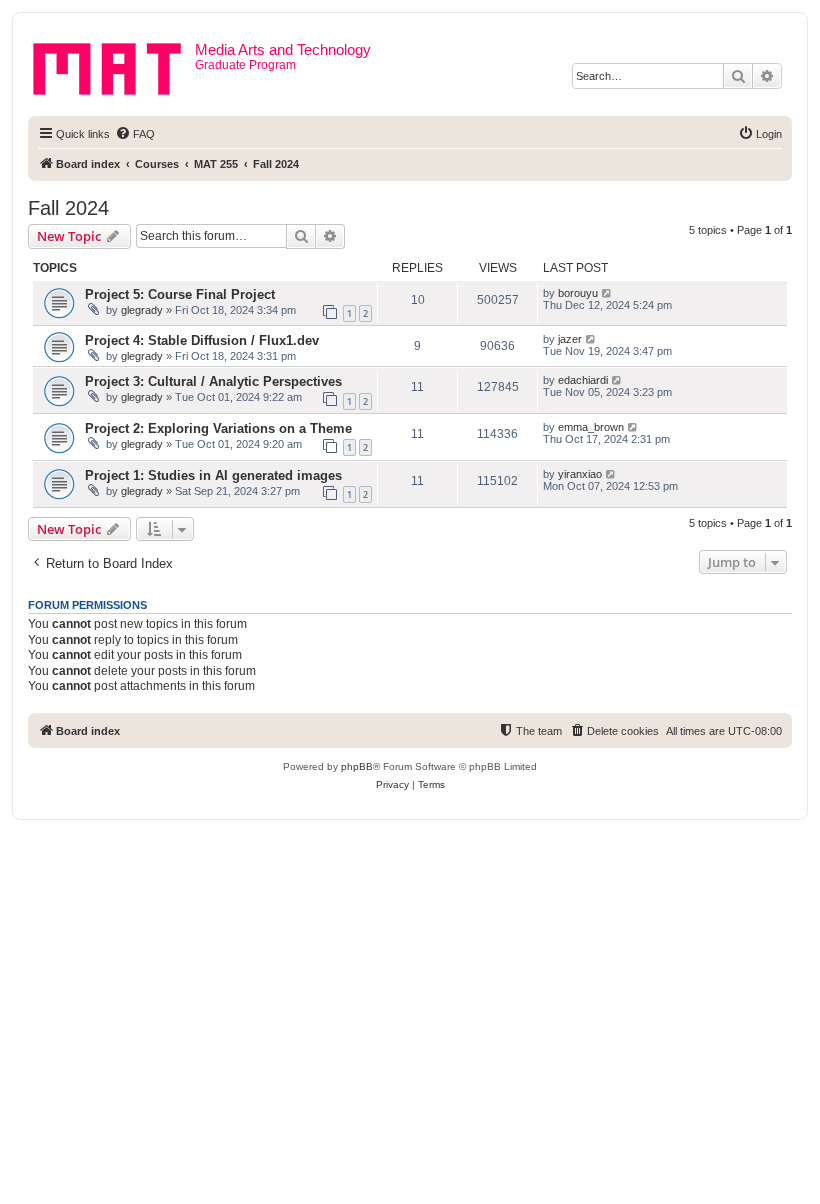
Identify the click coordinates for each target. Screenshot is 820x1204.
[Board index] (114, 65)
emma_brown (591, 427)
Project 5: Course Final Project (180, 294)
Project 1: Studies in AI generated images (213, 475)
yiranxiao (580, 474)
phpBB (357, 766)
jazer (570, 339)
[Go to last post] (607, 293)
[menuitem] (135, 134)
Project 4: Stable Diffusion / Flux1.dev (202, 340)
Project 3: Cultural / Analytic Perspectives (213, 381)
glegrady (142, 310)
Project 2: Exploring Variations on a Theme (218, 428)
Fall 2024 (68, 208)
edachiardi (583, 380)
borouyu (578, 293)
